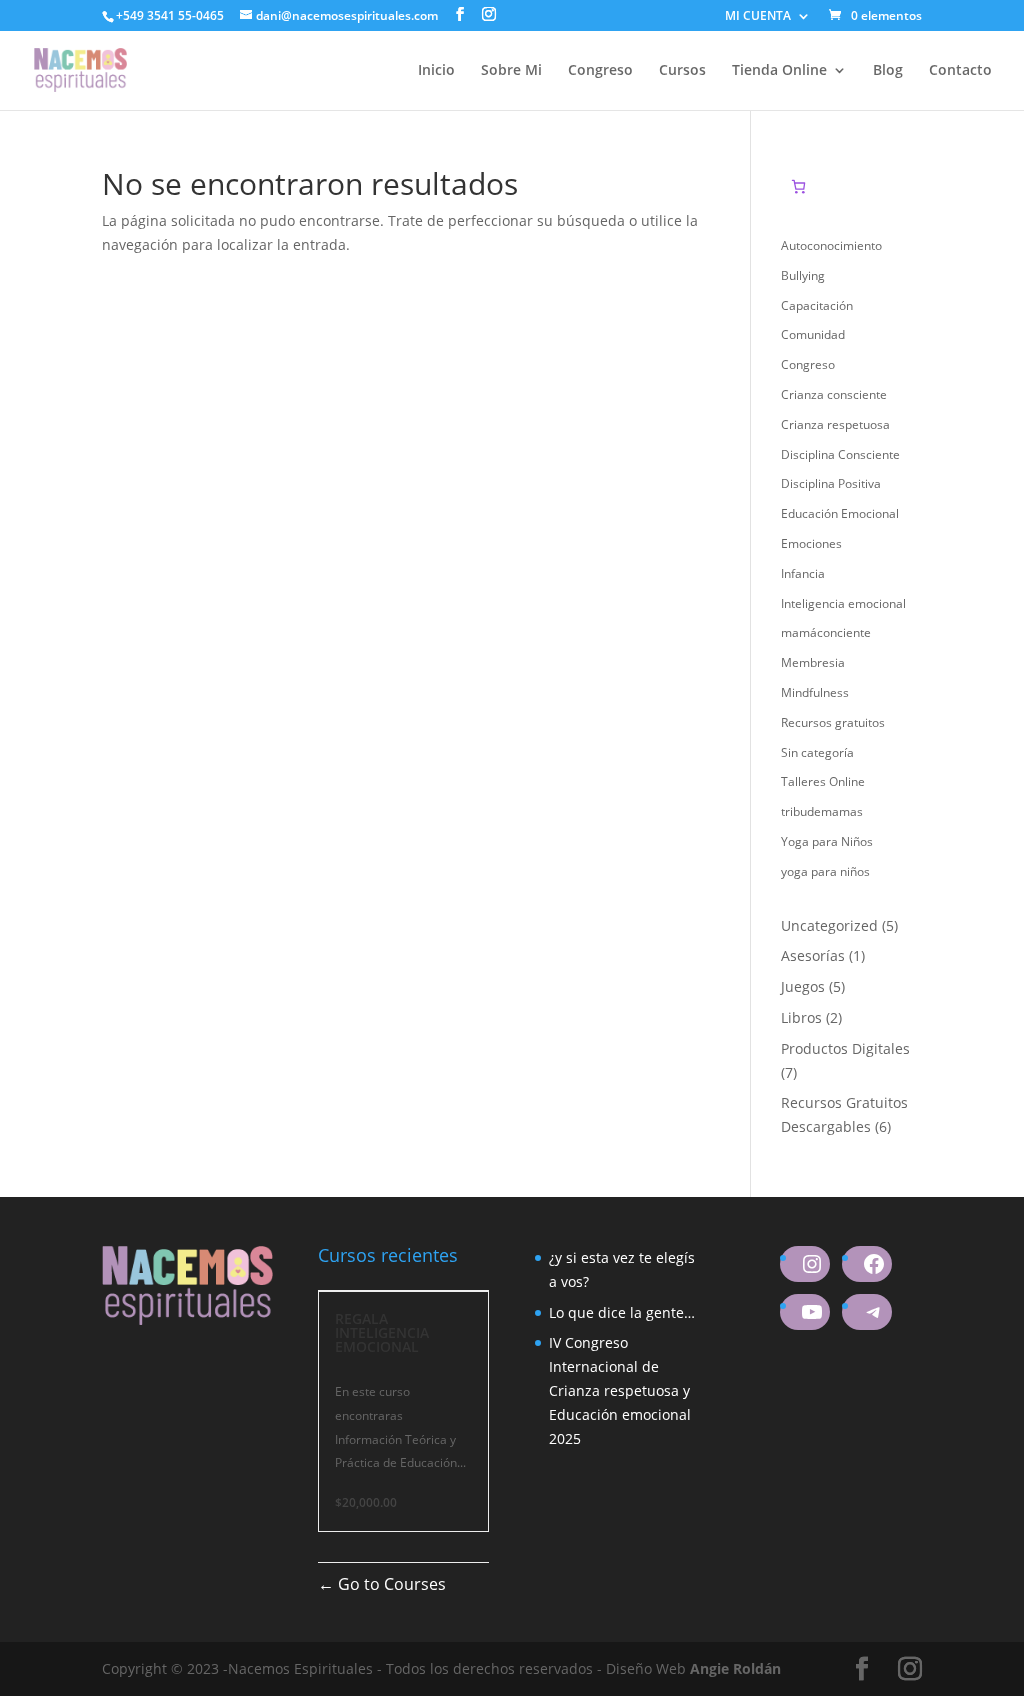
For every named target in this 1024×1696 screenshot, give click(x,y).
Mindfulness (815, 692)
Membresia (813, 662)
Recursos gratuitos (833, 722)
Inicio (436, 71)
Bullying (803, 275)
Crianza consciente (834, 394)
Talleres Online (823, 781)
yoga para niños (825, 871)
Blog (888, 71)
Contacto (960, 71)
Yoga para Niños (827, 841)
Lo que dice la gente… (622, 1312)
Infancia (803, 573)
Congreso (600, 71)
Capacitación (817, 305)
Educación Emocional (840, 513)
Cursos (682, 71)
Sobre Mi (511, 71)
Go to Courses (390, 1584)
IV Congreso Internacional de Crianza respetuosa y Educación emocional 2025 (620, 1390)
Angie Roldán (735, 1668)
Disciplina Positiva (831, 483)
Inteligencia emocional (843, 603)
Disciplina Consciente (840, 454)
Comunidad (813, 334)
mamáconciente (826, 632)
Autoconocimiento (831, 245)
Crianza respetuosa (835, 424)
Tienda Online (779, 71)
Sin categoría (817, 752)
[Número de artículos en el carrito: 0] (798, 186)
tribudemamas (822, 811)
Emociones (811, 543)
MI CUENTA (758, 17)
